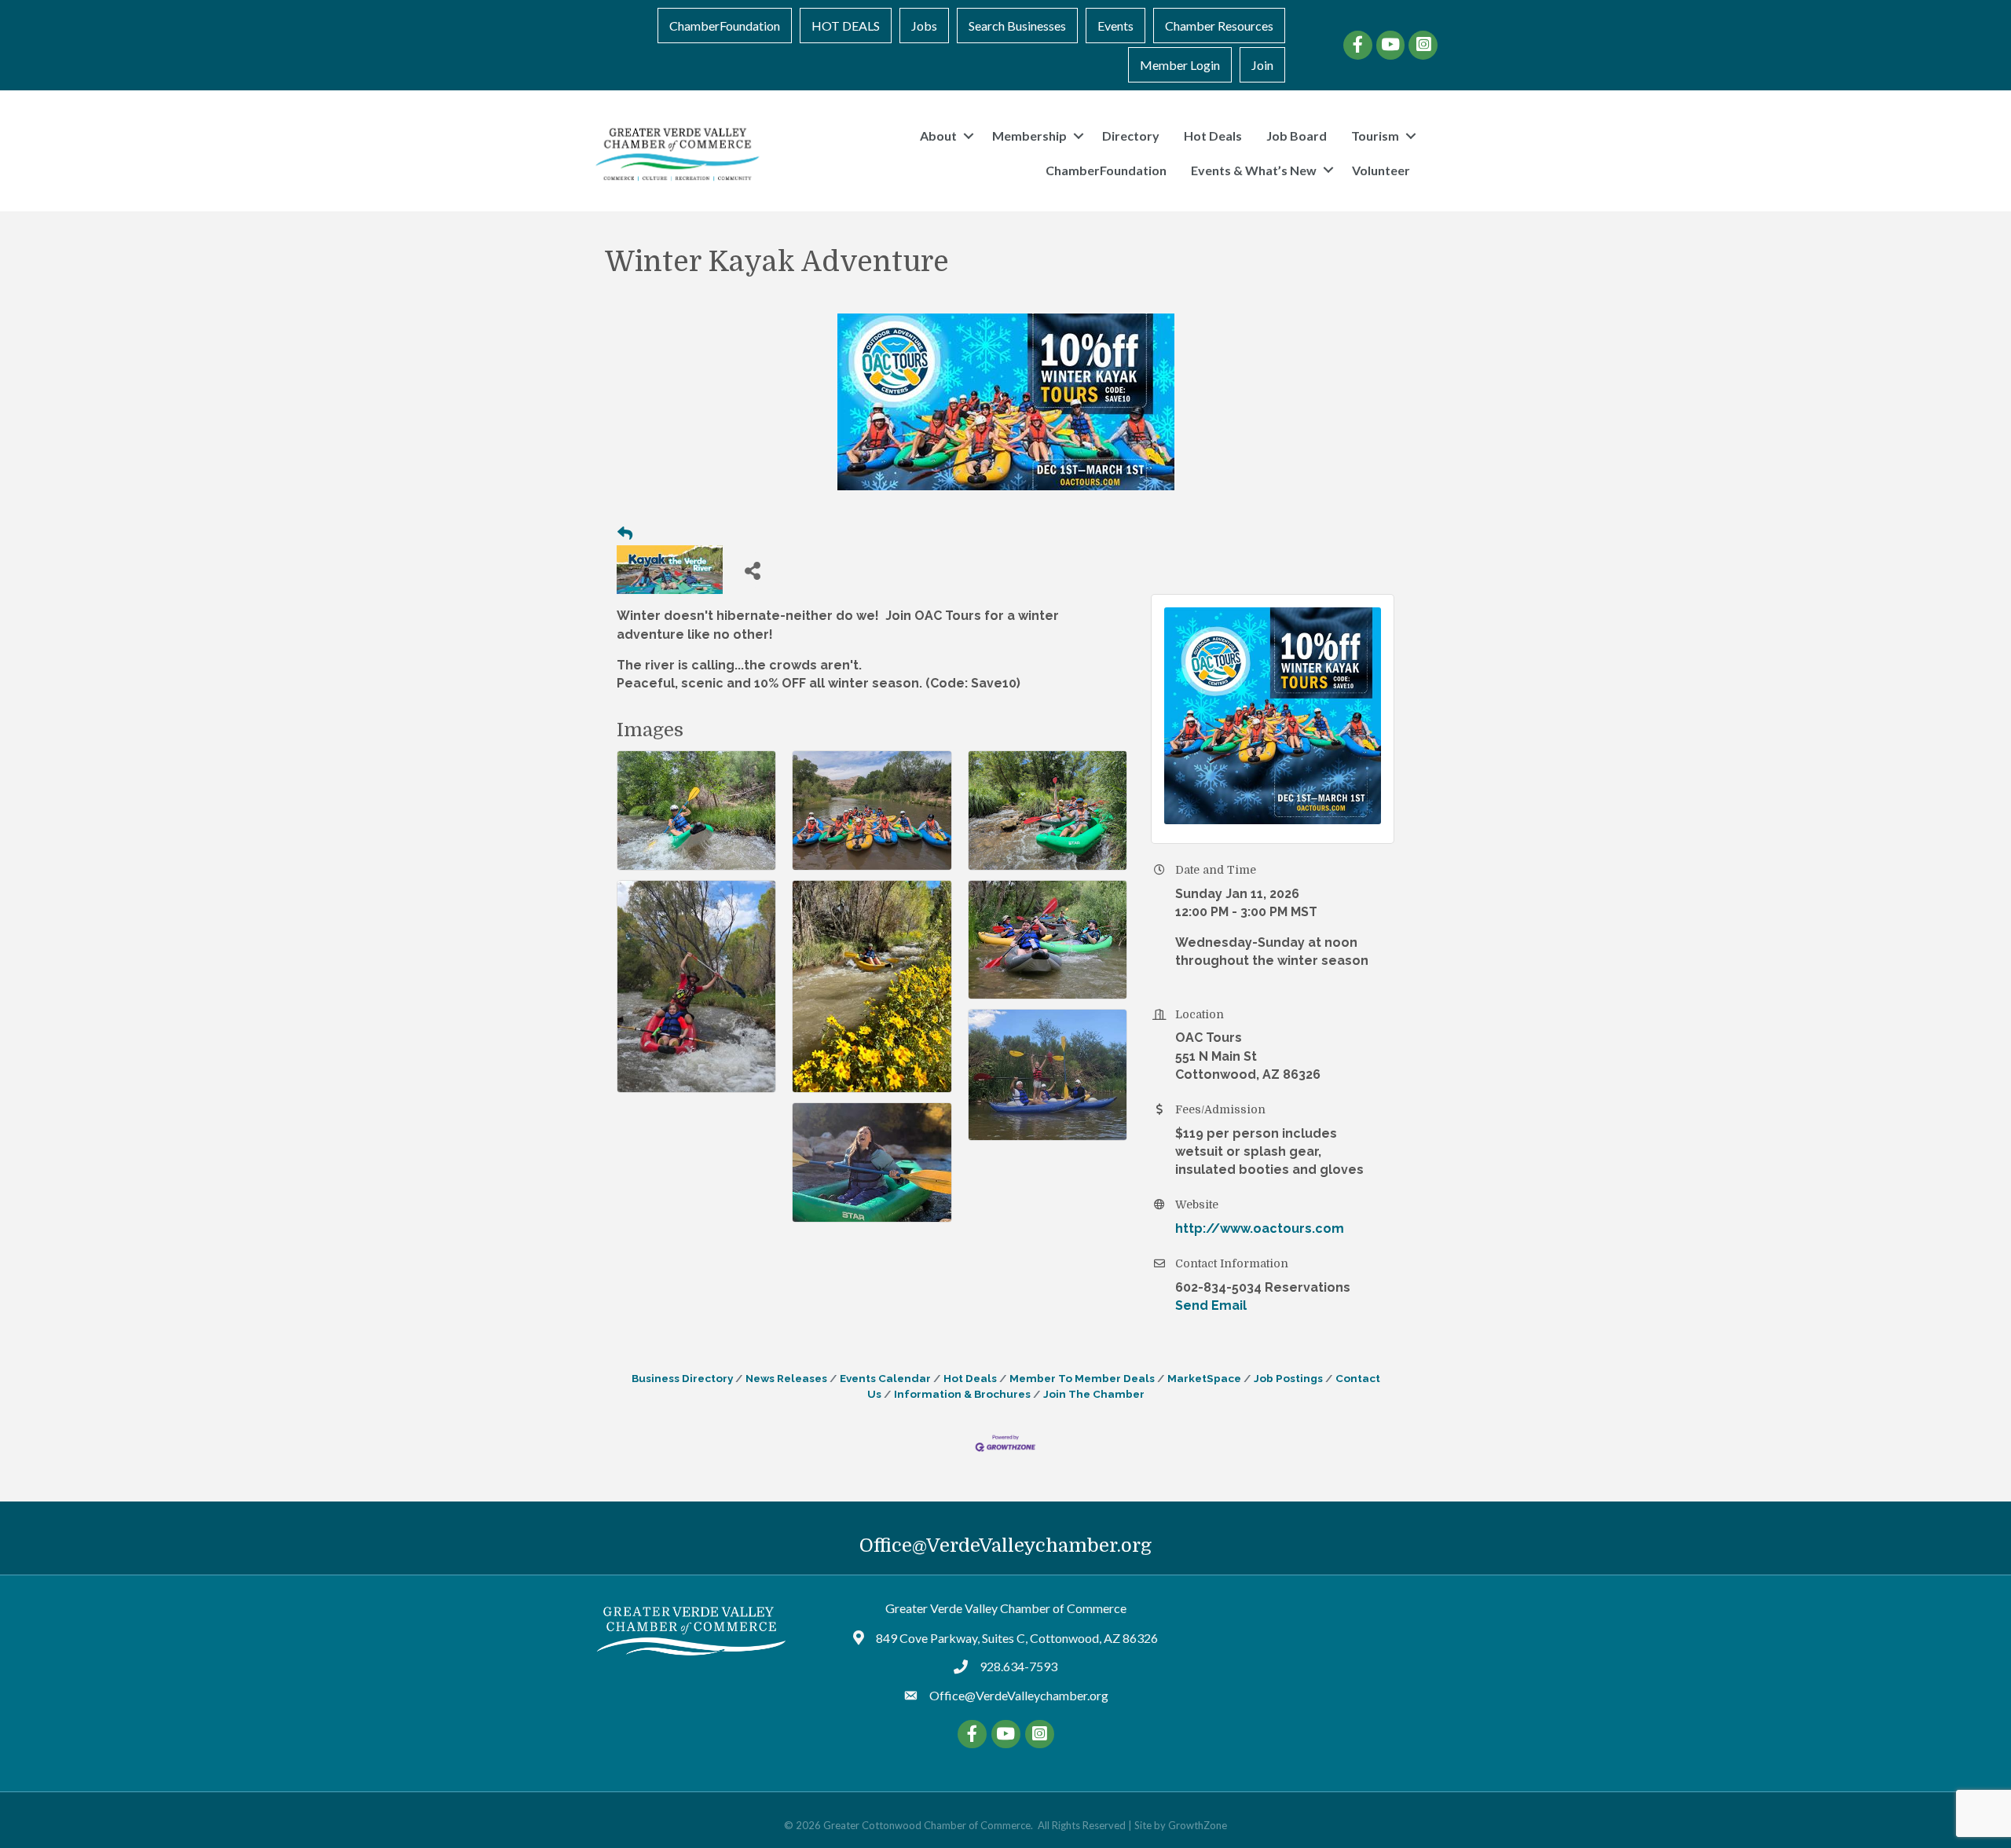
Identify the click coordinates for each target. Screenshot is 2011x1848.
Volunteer (1381, 170)
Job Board (1297, 136)
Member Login (1180, 65)
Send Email (1211, 1305)
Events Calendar (885, 1378)
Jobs (924, 26)
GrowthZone (1198, 1825)
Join (1262, 65)
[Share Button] (752, 570)
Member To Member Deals (1082, 1378)
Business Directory (682, 1378)
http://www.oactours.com (1260, 1228)
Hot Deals (1213, 136)
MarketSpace (1204, 1378)
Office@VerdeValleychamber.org (1005, 1545)
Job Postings (1288, 1378)
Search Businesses (1017, 26)
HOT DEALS (846, 26)
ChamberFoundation (725, 26)
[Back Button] (625, 534)
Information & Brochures (962, 1394)
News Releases (786, 1378)
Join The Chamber (1094, 1394)
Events (1115, 26)
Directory (1131, 136)
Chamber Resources (1219, 26)
